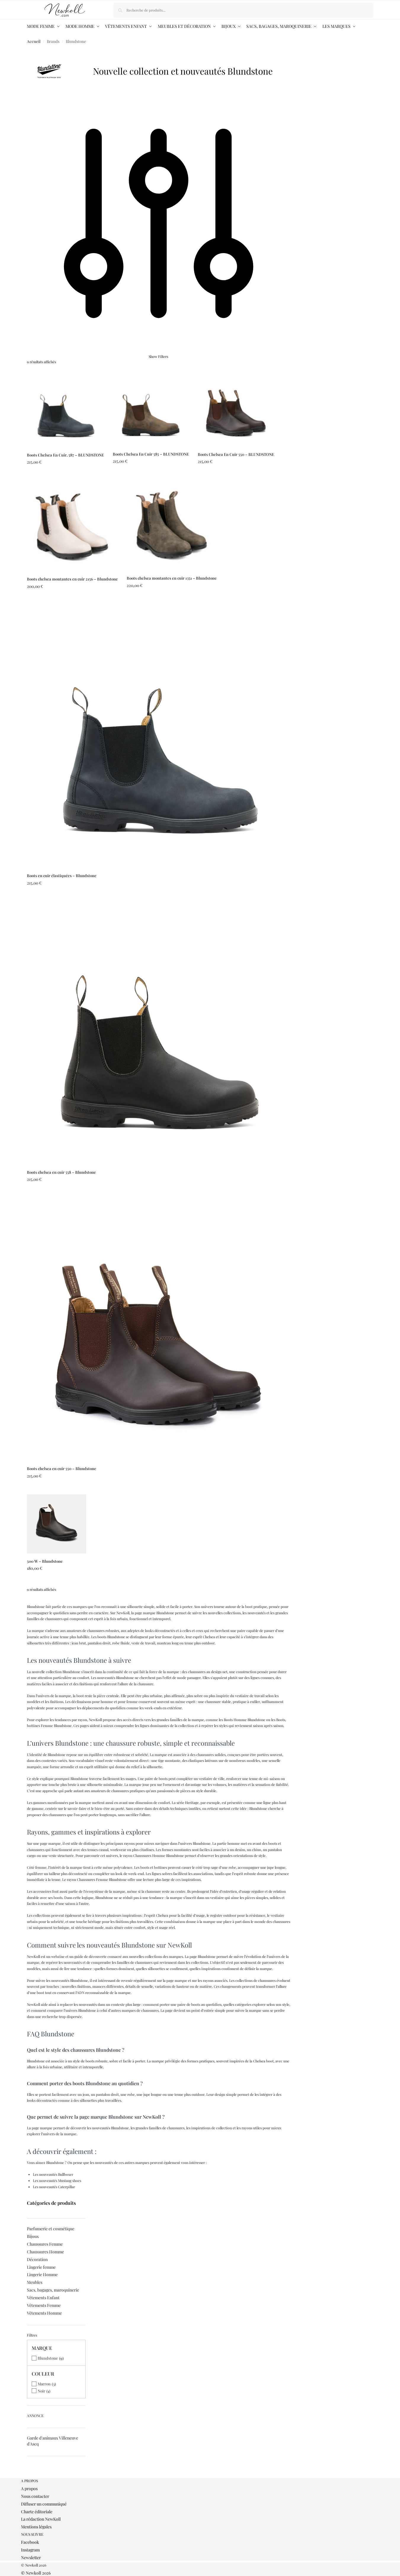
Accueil (34, 41)
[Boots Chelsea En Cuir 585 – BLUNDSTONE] (151, 408)
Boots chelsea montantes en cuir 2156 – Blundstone (72, 579)
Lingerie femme (41, 2267)
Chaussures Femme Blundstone (102, 1879)
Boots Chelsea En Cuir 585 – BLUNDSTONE (151, 454)
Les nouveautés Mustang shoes (57, 2181)
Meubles (35, 2282)
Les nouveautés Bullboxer (53, 2174)
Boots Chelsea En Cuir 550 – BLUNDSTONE (236, 454)
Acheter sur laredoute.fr (65, 475)
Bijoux (33, 2236)
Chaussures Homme (45, 2252)
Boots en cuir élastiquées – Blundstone (62, 875)
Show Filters (158, 356)
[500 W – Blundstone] (57, 1524)
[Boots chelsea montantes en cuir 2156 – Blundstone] (72, 526)
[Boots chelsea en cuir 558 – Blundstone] (159, 1033)
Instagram (30, 2550)
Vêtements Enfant (43, 2298)
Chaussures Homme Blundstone (159, 1855)
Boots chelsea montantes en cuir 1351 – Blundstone (172, 578)
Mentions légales (36, 2527)
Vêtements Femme (44, 2305)
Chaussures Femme (45, 2244)
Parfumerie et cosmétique (51, 2229)
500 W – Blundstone (45, 1561)
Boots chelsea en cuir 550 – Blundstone (62, 1468)
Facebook (30, 2542)
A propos (29, 2489)
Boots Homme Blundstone (245, 1720)
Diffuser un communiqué (44, 2504)
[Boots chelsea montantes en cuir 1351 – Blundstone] (172, 525)
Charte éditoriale (37, 2512)
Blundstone (48, 2358)
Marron (44, 2384)
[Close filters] (29, 2475)
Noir (41, 2391)
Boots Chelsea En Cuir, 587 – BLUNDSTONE (65, 455)
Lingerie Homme (42, 2274)
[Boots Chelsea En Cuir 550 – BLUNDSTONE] (236, 409)
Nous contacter (35, 2496)
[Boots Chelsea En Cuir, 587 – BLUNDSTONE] (65, 409)
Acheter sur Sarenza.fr (56, 1581)
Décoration (37, 2259)
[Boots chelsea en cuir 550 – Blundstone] (159, 1329)
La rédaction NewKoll (41, 2519)
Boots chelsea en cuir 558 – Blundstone (61, 1172)
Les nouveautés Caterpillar (54, 2187)
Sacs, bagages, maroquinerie (53, 2290)
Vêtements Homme (44, 2313)
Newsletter (31, 2557)
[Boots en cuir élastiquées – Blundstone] (159, 736)
